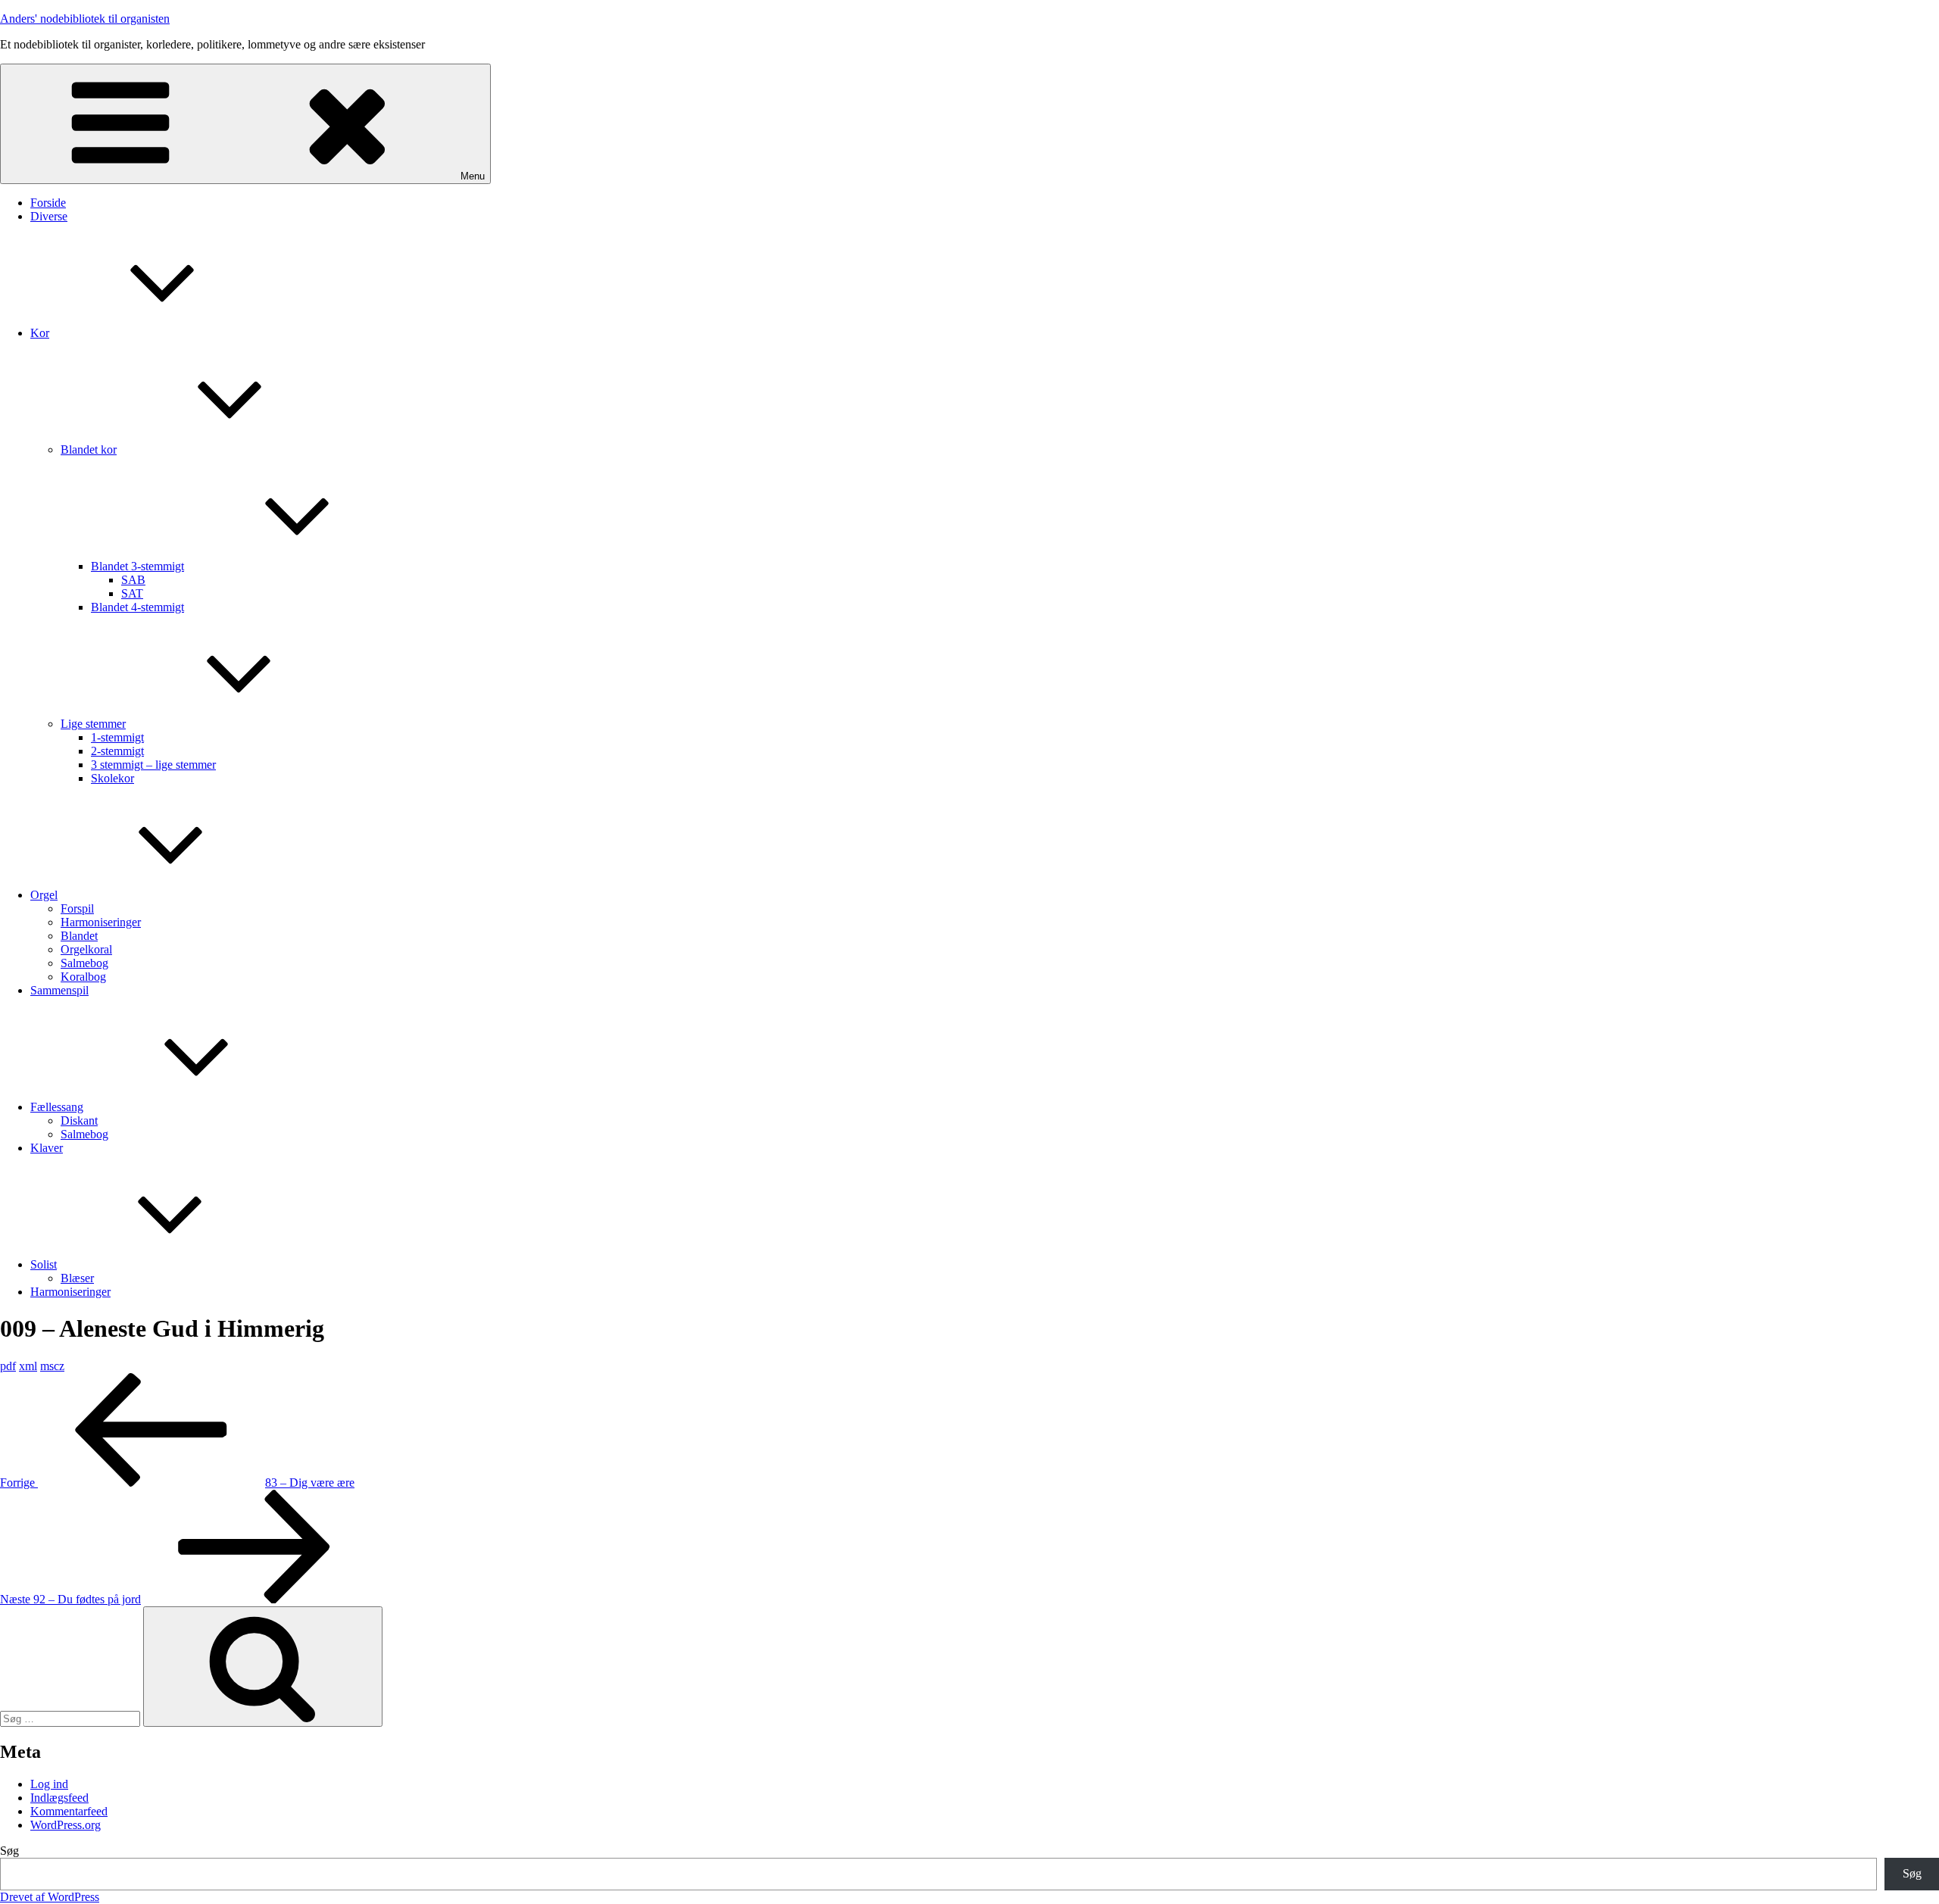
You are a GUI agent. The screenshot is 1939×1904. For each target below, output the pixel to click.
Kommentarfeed (69, 1811)
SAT (132, 593)
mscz (52, 1366)
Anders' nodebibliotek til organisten (85, 19)
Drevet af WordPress (50, 1897)
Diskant (79, 1121)
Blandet (79, 936)
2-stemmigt (117, 751)
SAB (133, 580)
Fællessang (57, 1107)
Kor (40, 333)
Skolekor (112, 778)
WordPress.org (66, 1825)
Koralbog (83, 977)
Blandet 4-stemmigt (137, 607)
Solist (44, 1264)
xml (28, 1366)
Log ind (49, 1784)
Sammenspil (59, 990)
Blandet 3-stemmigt (137, 566)
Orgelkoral (86, 949)
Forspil (77, 908)
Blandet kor (89, 449)
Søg (9, 1851)
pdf (8, 1366)
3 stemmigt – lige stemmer (153, 765)
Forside (48, 203)
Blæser (77, 1278)
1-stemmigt (117, 737)
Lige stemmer (93, 724)
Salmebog (84, 963)
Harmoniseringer (101, 922)
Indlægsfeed (59, 1798)
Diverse (49, 216)
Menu (473, 176)
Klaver (47, 1148)
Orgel (44, 895)
